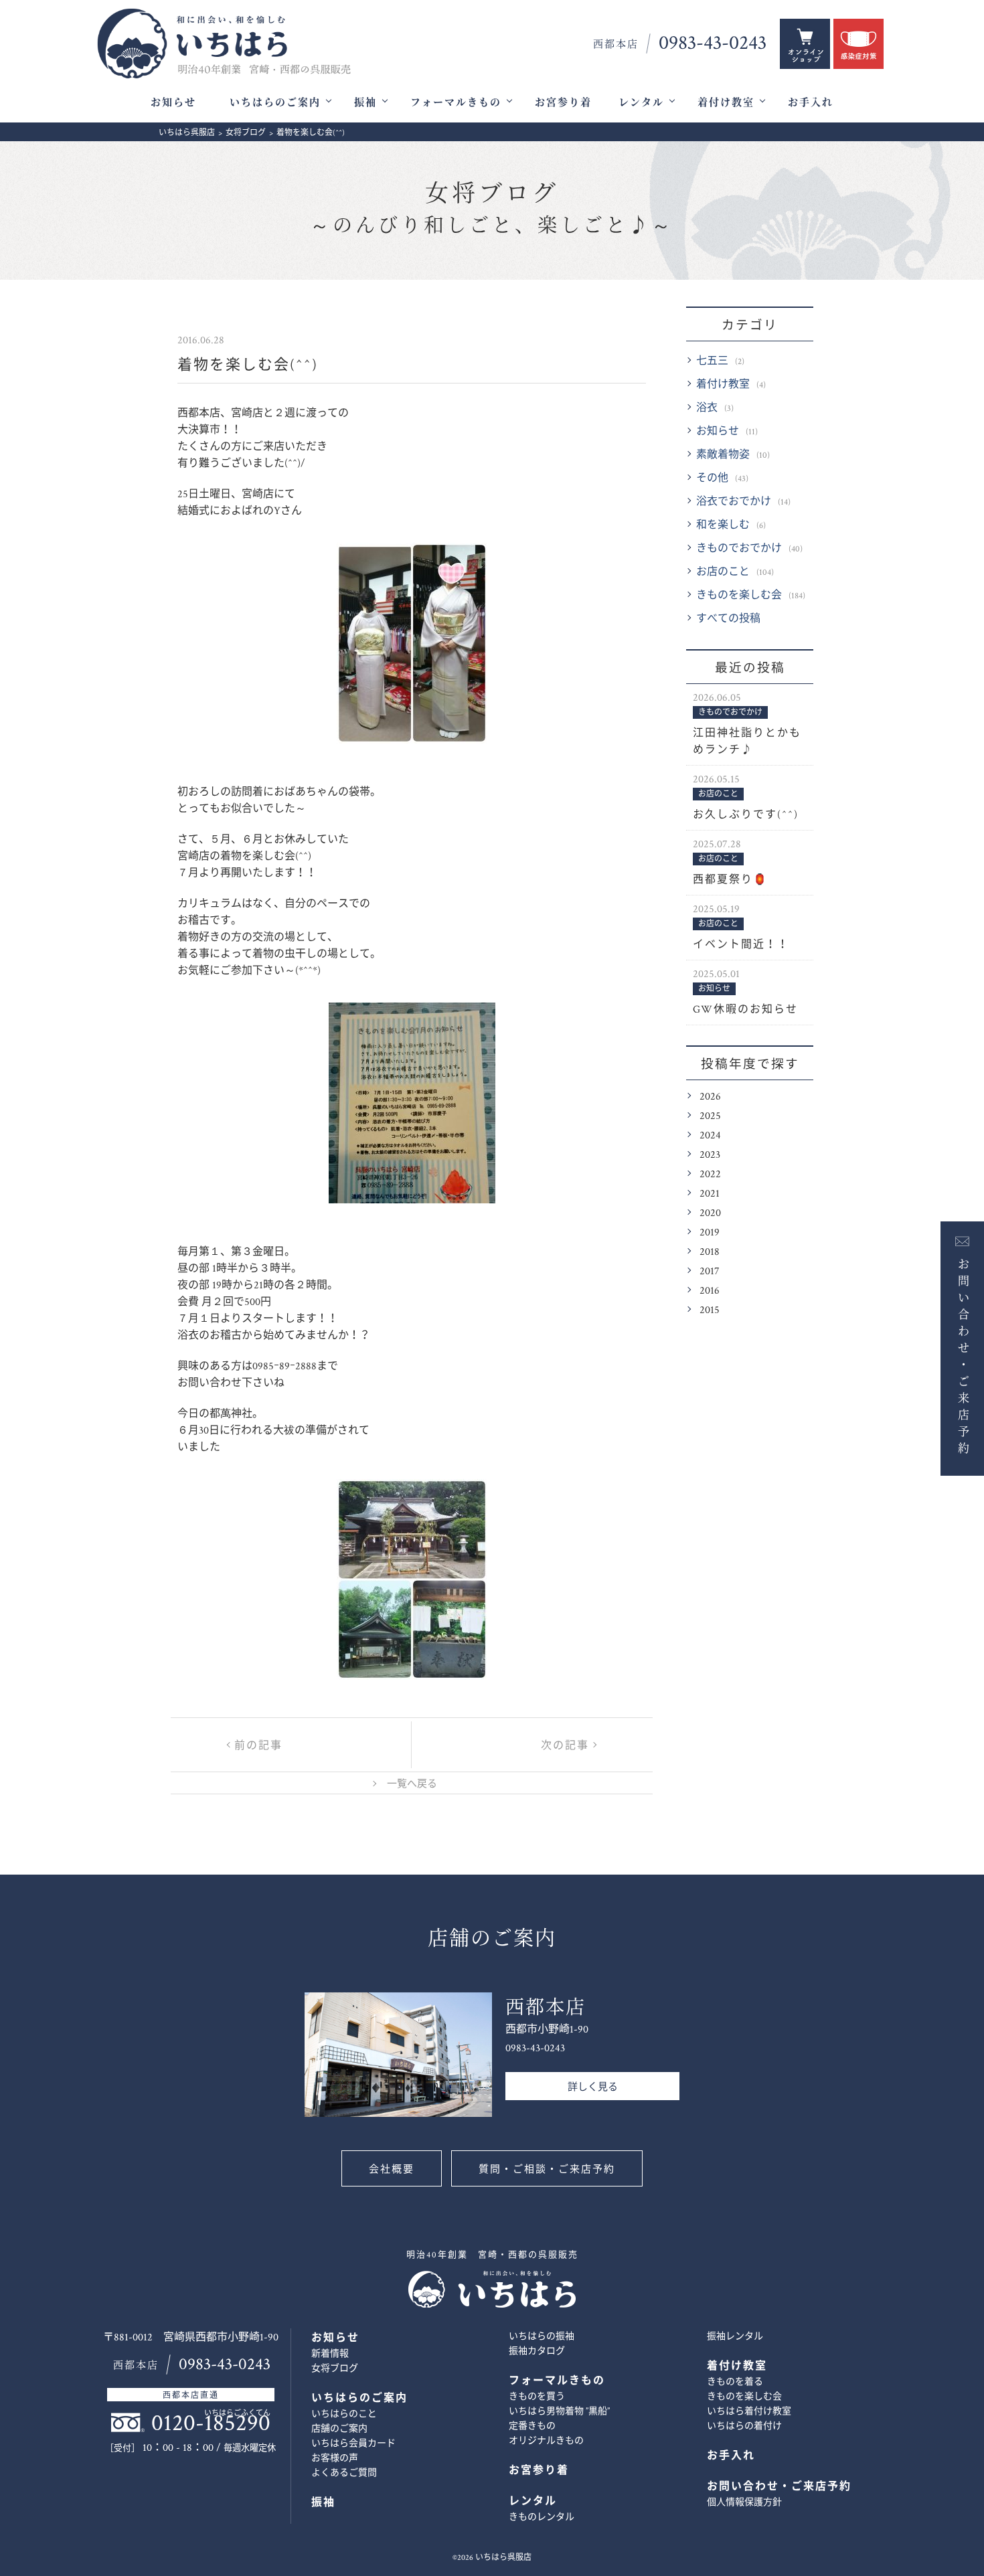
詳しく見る (593, 2087)
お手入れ (811, 103)
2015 (710, 1310)
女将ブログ (492, 209)
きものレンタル (542, 2517)
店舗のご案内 (339, 2429)
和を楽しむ (723, 525)
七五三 (712, 361)
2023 (710, 1155)
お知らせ (173, 103)
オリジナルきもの (546, 2441)
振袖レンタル (735, 2336)
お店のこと (723, 572)
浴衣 (707, 408)
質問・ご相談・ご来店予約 (547, 2169)
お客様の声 (335, 2458)
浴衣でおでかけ (734, 502)
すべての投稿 (728, 619)
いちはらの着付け (744, 2426)
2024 (710, 1135)
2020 (710, 1213)
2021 (710, 1194)
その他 (712, 478)
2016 (710, 1291)
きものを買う (537, 2397)
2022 (710, 1174)
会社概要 (392, 2169)
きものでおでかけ (739, 548)
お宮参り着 (563, 103)
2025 (710, 1116)
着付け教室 (726, 103)
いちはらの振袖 (542, 2336)
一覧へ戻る (412, 1784)
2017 (710, 1271)
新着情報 (330, 2354)
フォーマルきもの (456, 103)
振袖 (365, 103)
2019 (710, 1232)
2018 (710, 1252)
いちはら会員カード (353, 2443)
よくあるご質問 (344, 2473)
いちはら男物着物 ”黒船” (559, 2411)
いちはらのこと (344, 2414)
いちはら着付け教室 (749, 2411)
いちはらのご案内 (275, 103)
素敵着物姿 (723, 455)
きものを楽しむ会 (739, 595)
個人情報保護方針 (744, 2502)
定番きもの (532, 2426)
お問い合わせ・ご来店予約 (962, 1355)
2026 (710, 1097)
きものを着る (735, 2382)
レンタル (641, 103)
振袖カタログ (537, 2351)
